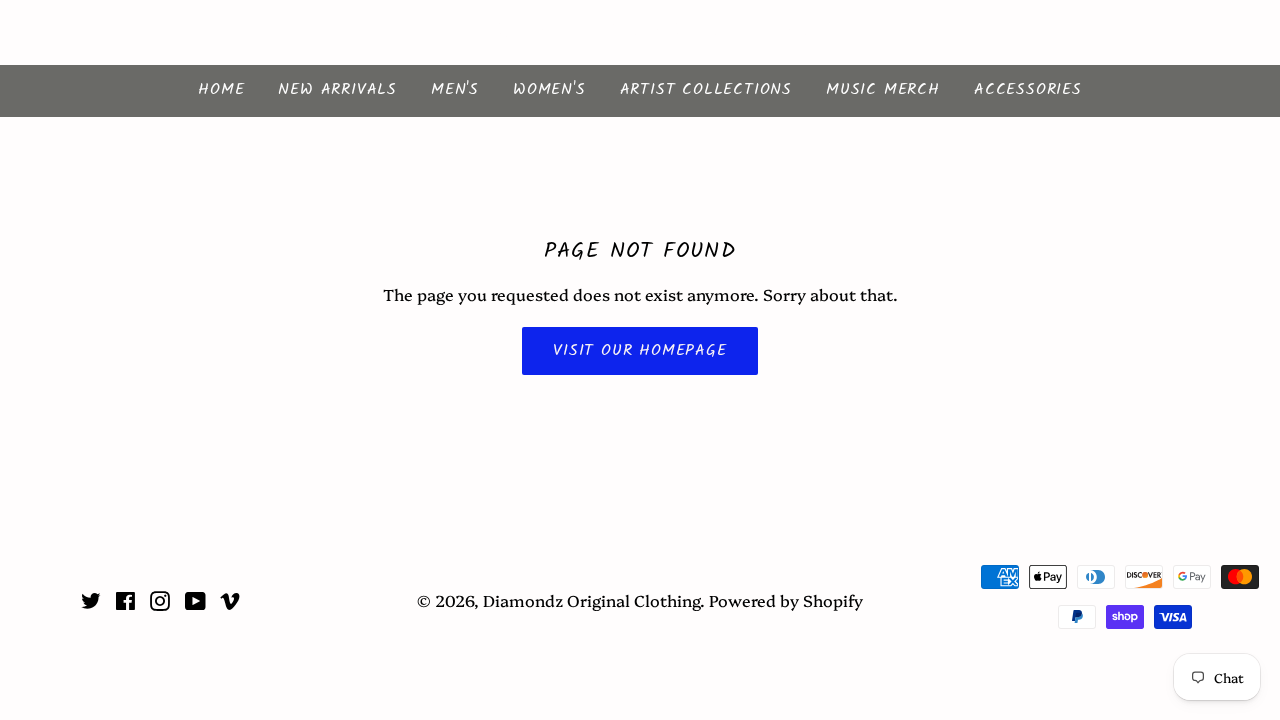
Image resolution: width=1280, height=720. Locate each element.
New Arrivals (337, 89)
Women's (549, 89)
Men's (455, 89)
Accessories (1028, 89)
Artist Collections (706, 89)
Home (221, 89)
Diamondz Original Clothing (640, 32)
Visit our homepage (639, 350)
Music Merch (883, 89)
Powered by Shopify (786, 600)
